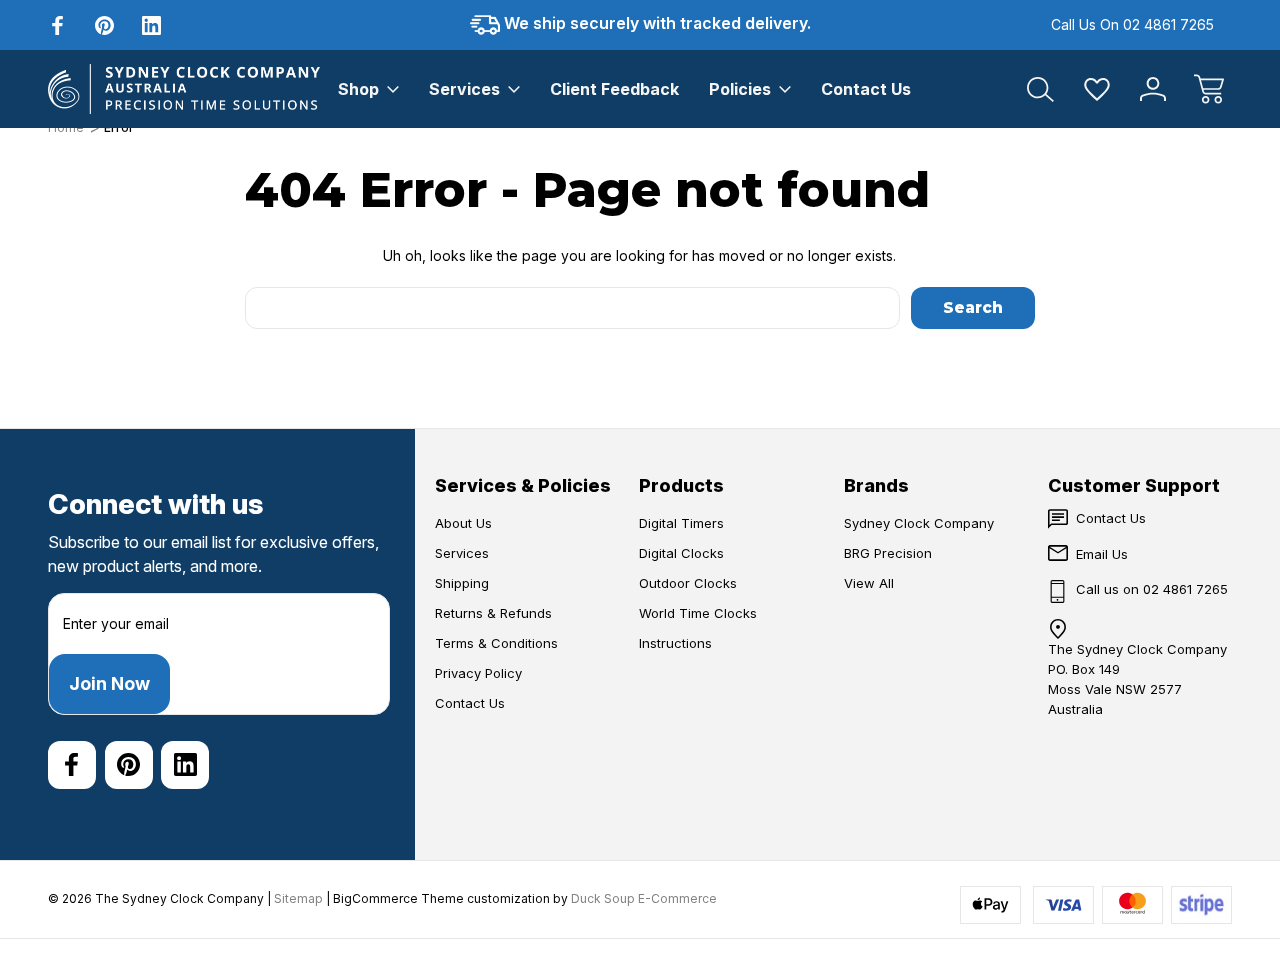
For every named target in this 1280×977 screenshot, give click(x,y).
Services (464, 89)
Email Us (1102, 554)
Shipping (462, 583)
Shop (358, 89)
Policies (740, 89)
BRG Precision (888, 553)
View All (869, 583)
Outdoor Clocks (688, 583)
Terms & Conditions (496, 643)
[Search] (1041, 89)
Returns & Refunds (493, 613)
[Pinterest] (104, 25)
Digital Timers (681, 523)
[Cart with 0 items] (1209, 89)
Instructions (675, 643)
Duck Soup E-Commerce (644, 898)
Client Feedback (614, 89)
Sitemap (298, 898)
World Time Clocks (698, 613)
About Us (463, 523)
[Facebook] (57, 25)
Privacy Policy (478, 673)
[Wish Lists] (1097, 89)
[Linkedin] (151, 25)
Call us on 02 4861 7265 (1132, 24)
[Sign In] (1153, 89)
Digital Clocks (681, 553)
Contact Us (866, 89)
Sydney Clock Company (919, 523)
